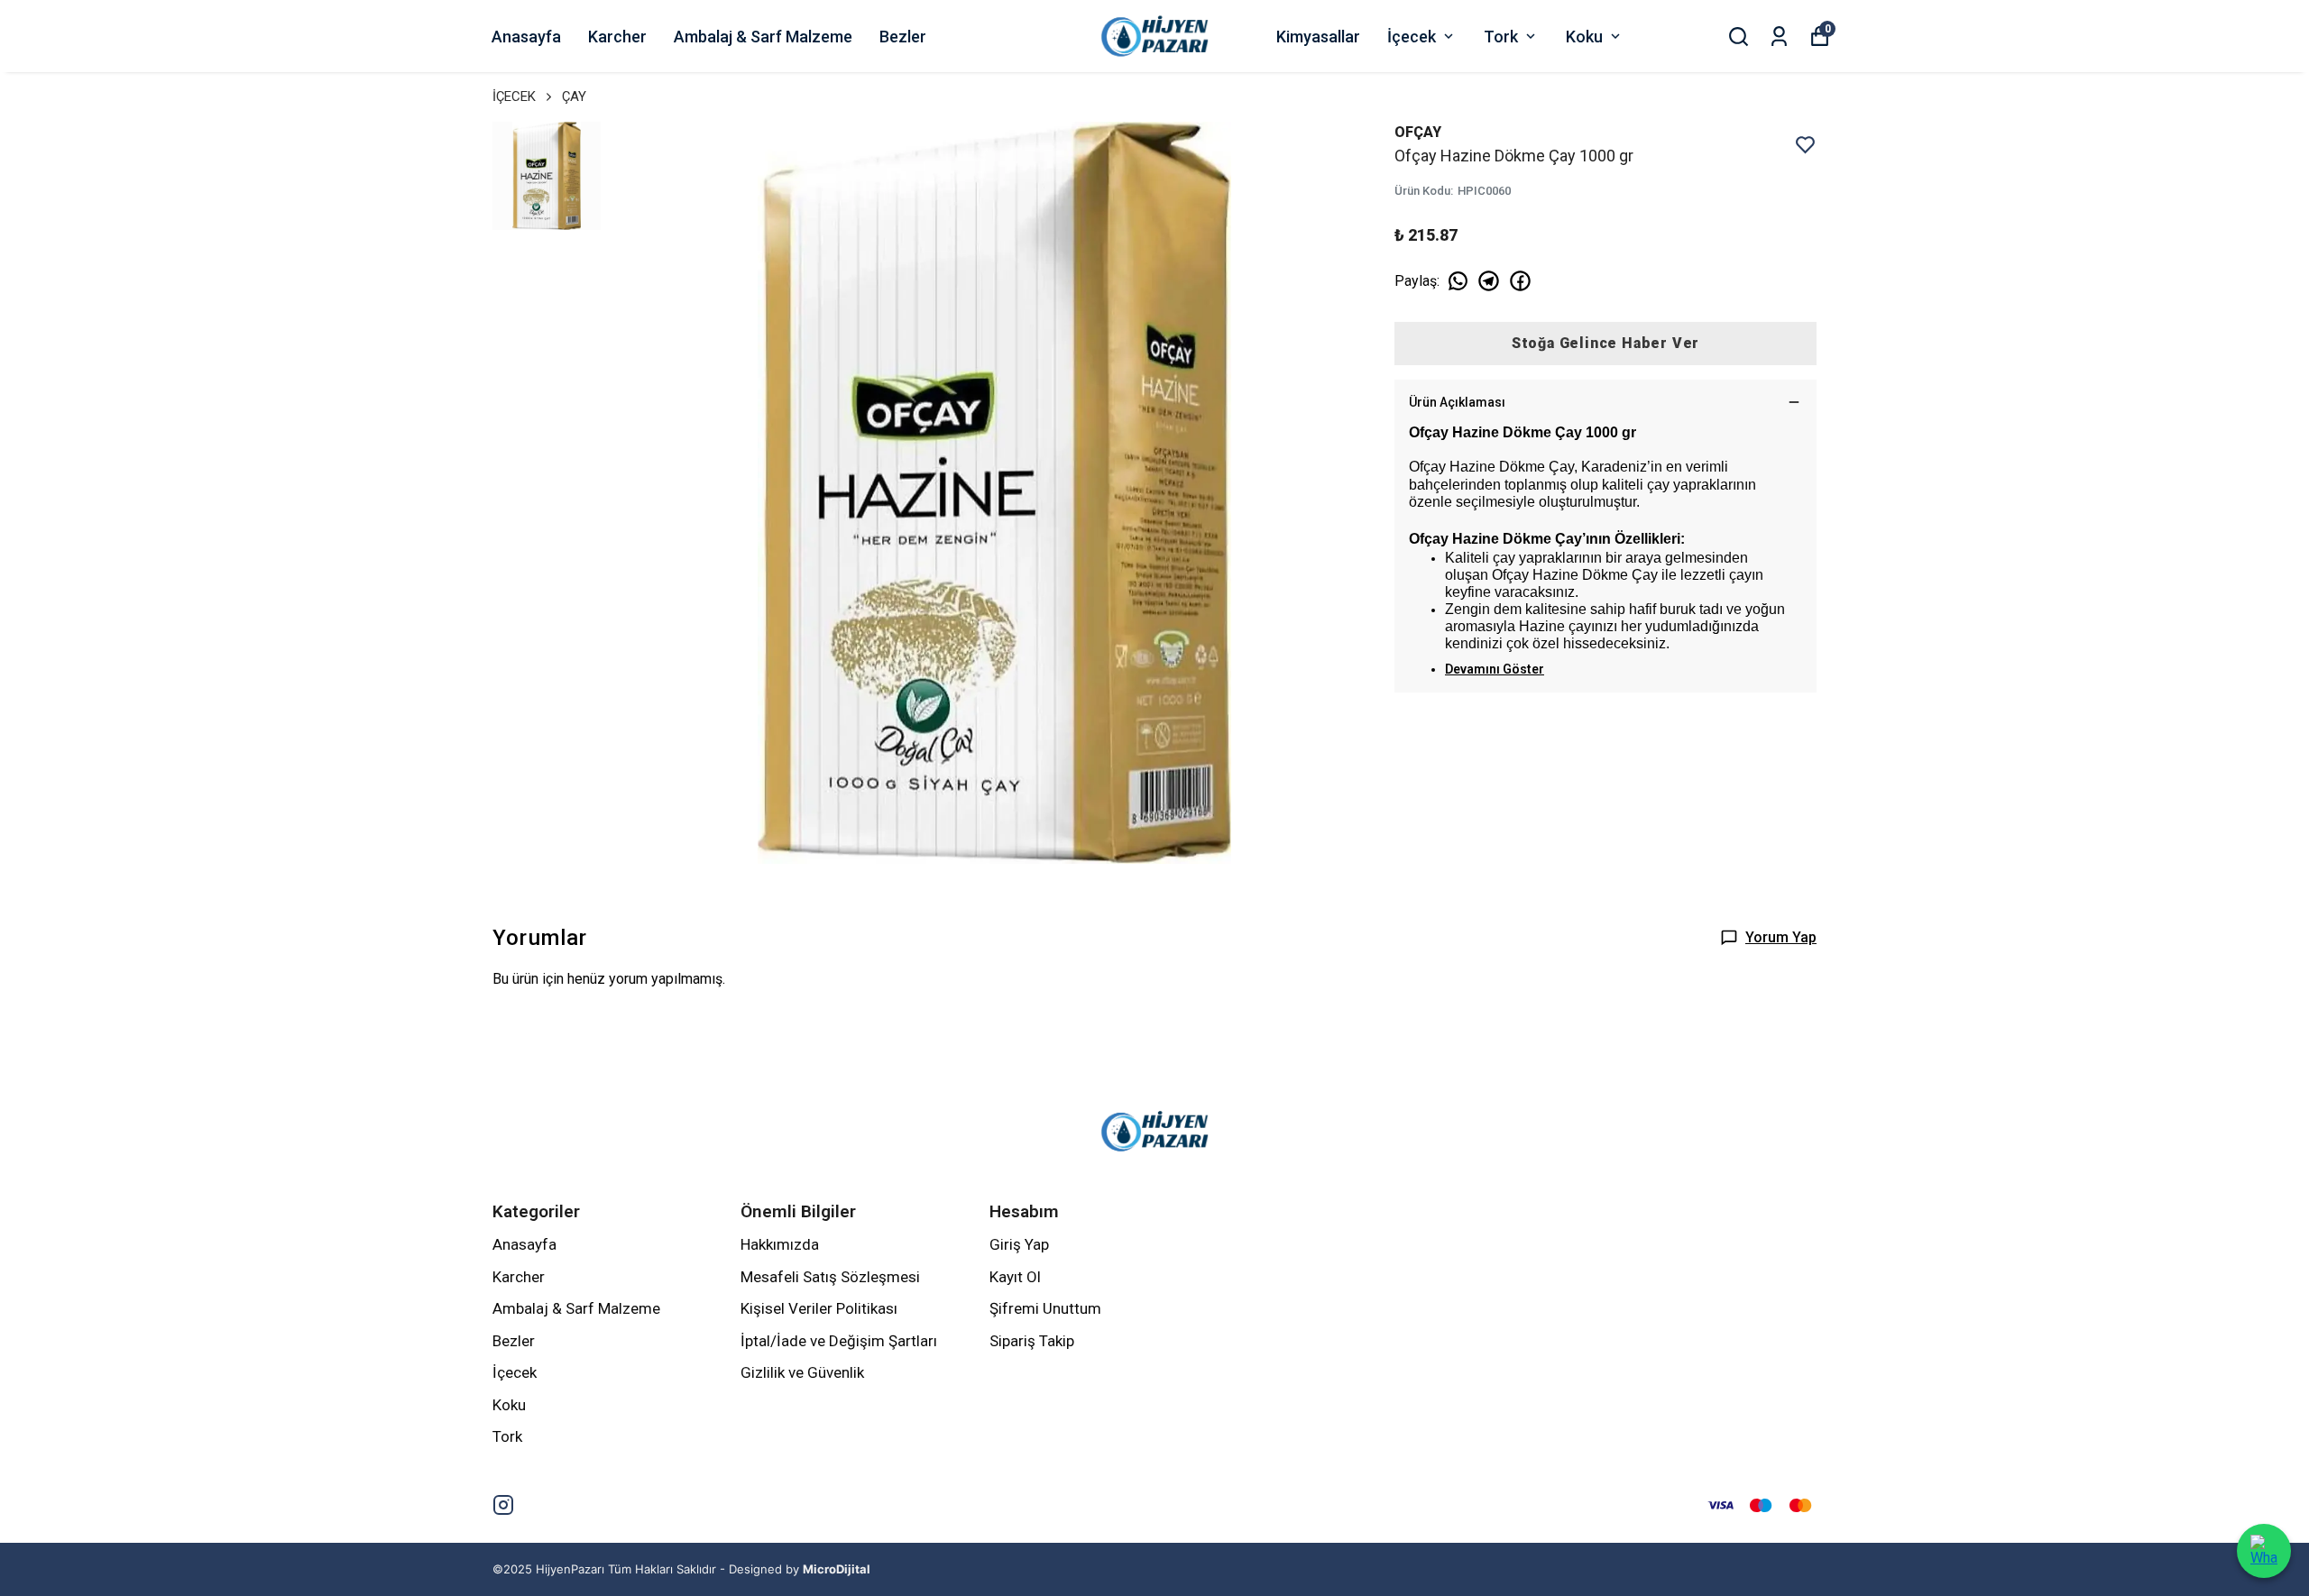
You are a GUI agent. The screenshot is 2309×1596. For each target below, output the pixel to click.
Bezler (903, 37)
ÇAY (574, 96)
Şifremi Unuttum (1045, 1308)
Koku (1584, 37)
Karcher (617, 37)
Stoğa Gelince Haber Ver (1605, 343)
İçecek (1412, 37)
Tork (1501, 37)
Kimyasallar (1318, 37)
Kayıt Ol (1015, 1277)
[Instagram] (503, 1505)
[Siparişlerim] (1779, 37)
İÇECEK (514, 96)
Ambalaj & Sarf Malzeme (763, 37)
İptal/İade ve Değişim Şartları (839, 1341)
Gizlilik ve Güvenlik (802, 1372)
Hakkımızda (780, 1244)
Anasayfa (526, 37)
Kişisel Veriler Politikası (819, 1308)
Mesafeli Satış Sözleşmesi (830, 1277)
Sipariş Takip (1032, 1341)
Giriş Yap (1019, 1244)
